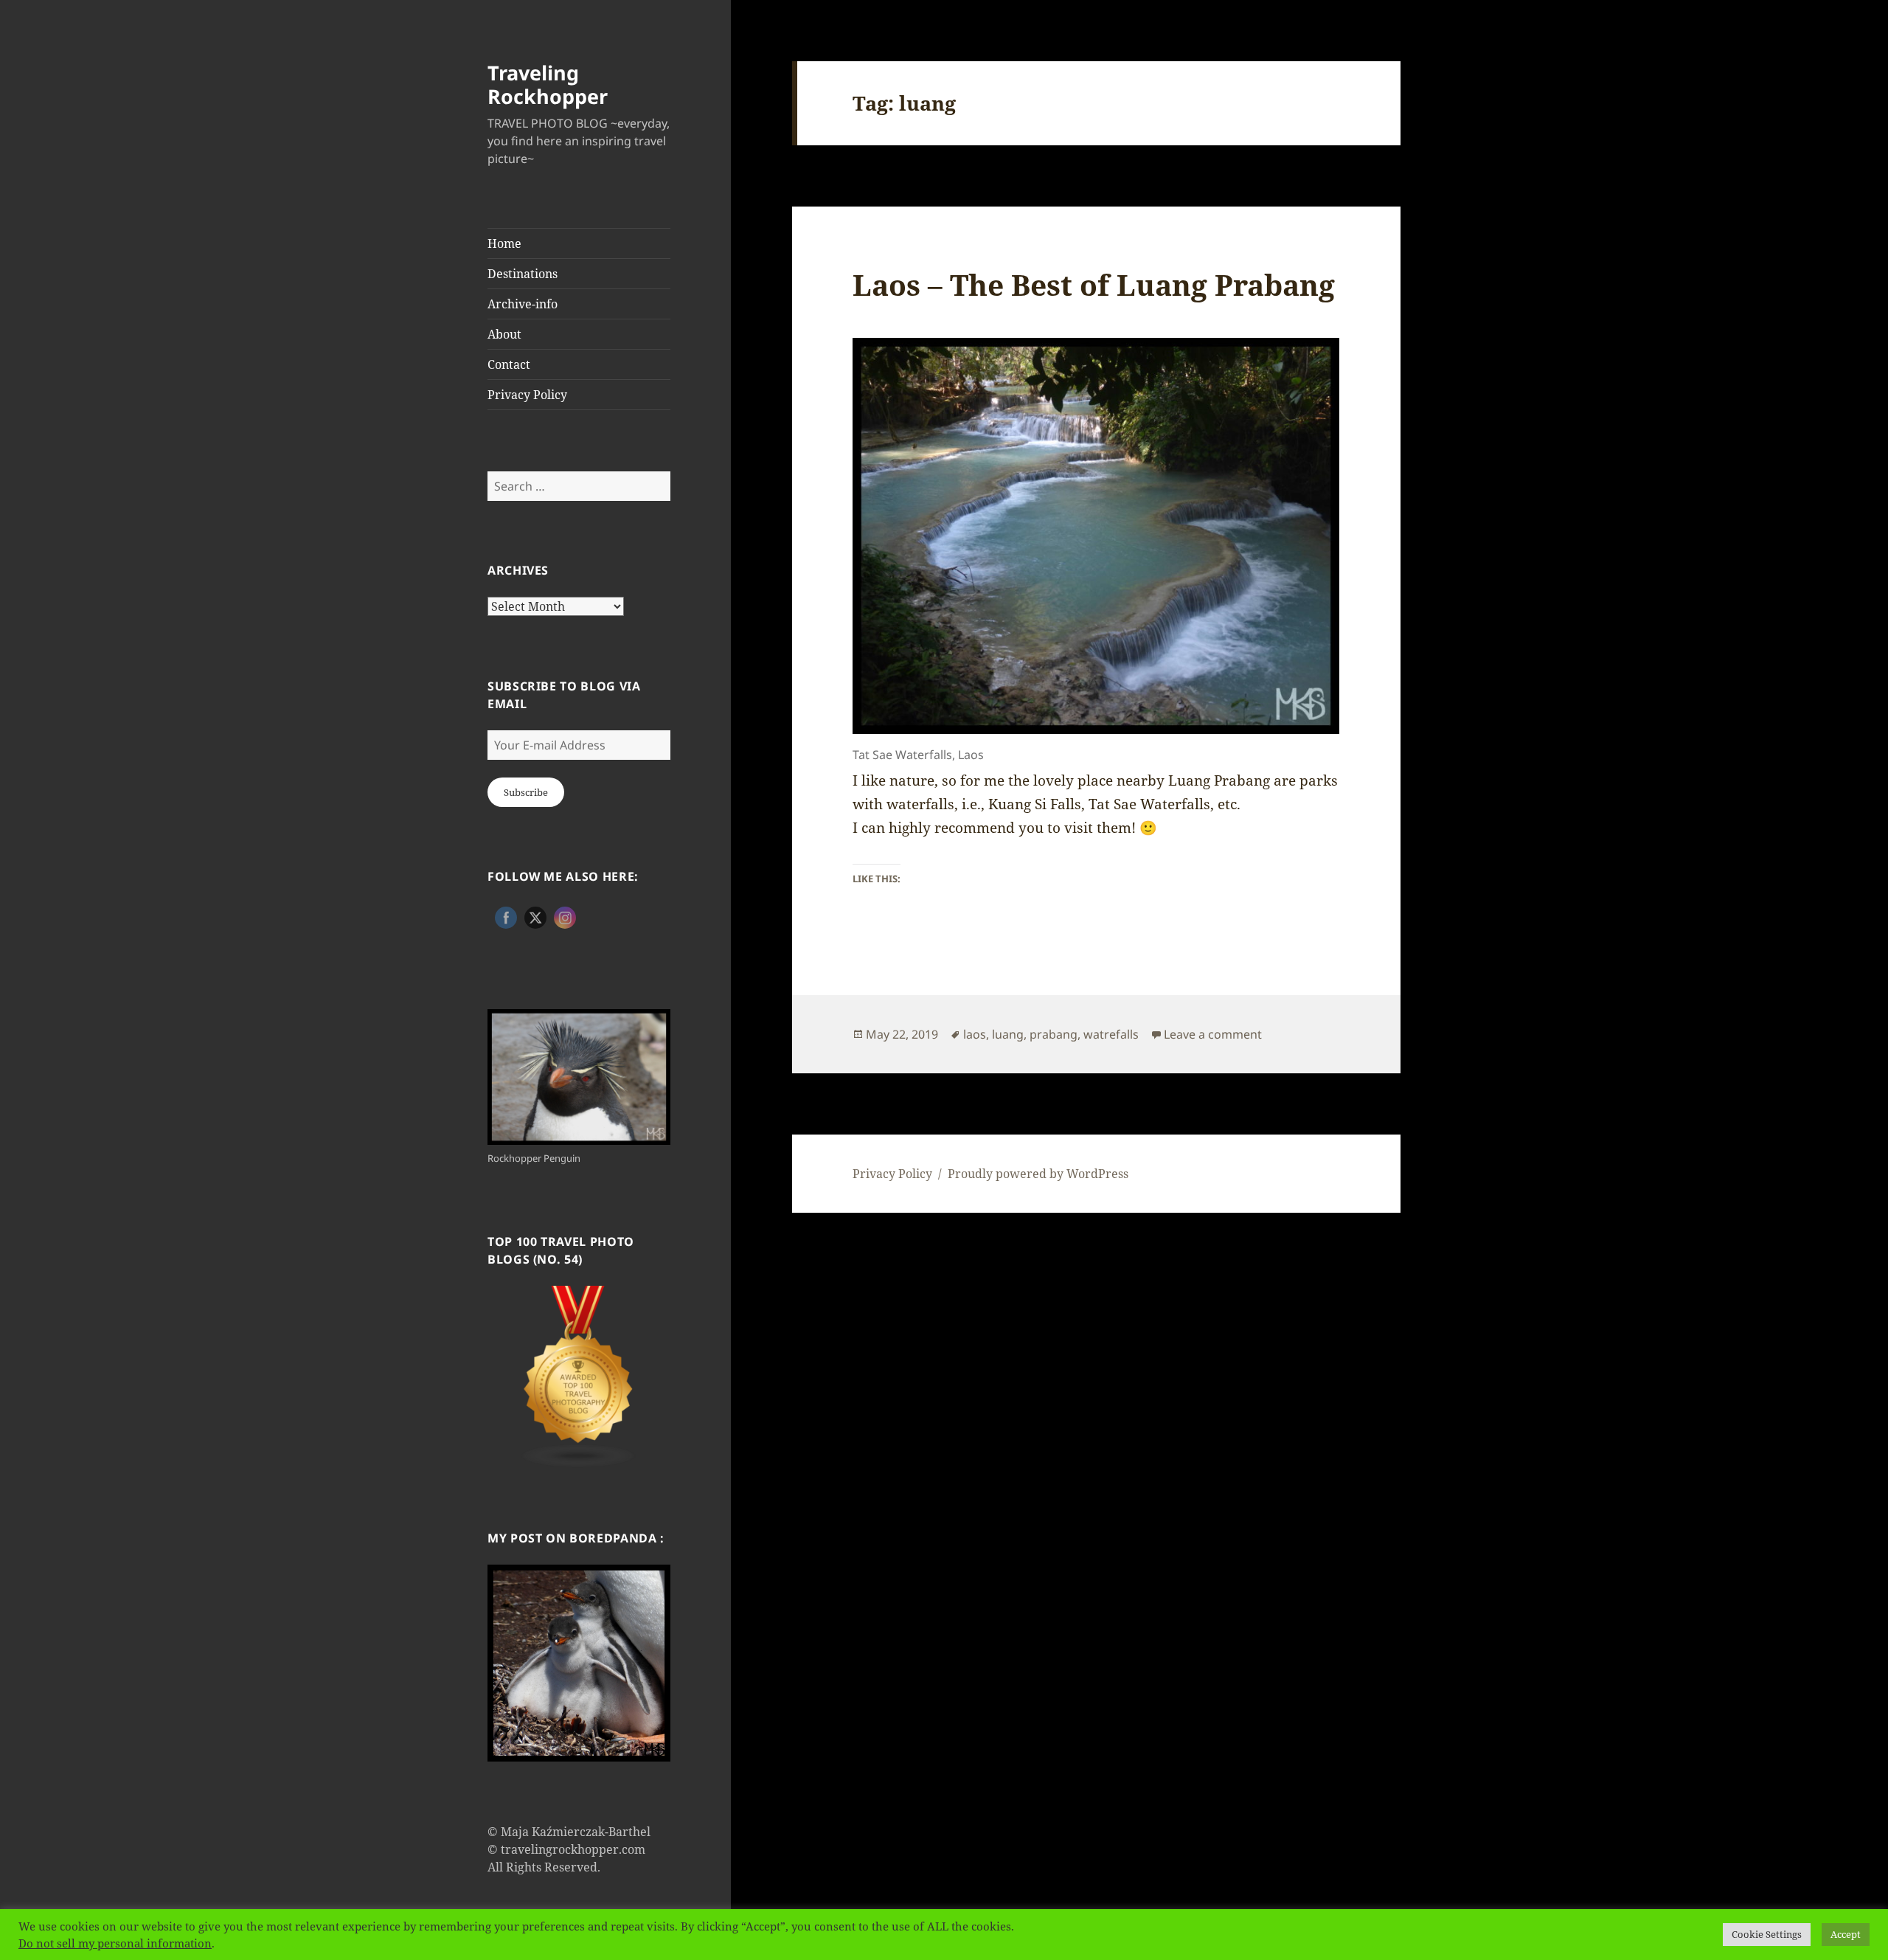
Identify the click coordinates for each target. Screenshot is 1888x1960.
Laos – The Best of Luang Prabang (1094, 284)
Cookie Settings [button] (1767, 1934)
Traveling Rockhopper (548, 84)
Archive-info (523, 304)
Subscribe (526, 792)
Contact (509, 364)
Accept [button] (1846, 1934)
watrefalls (1111, 1034)
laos (975, 1034)
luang (1008, 1034)
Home (504, 243)
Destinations (523, 274)
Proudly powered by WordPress (1038, 1174)
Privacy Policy (527, 395)
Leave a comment (1213, 1034)
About (504, 334)
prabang (1054, 1034)
